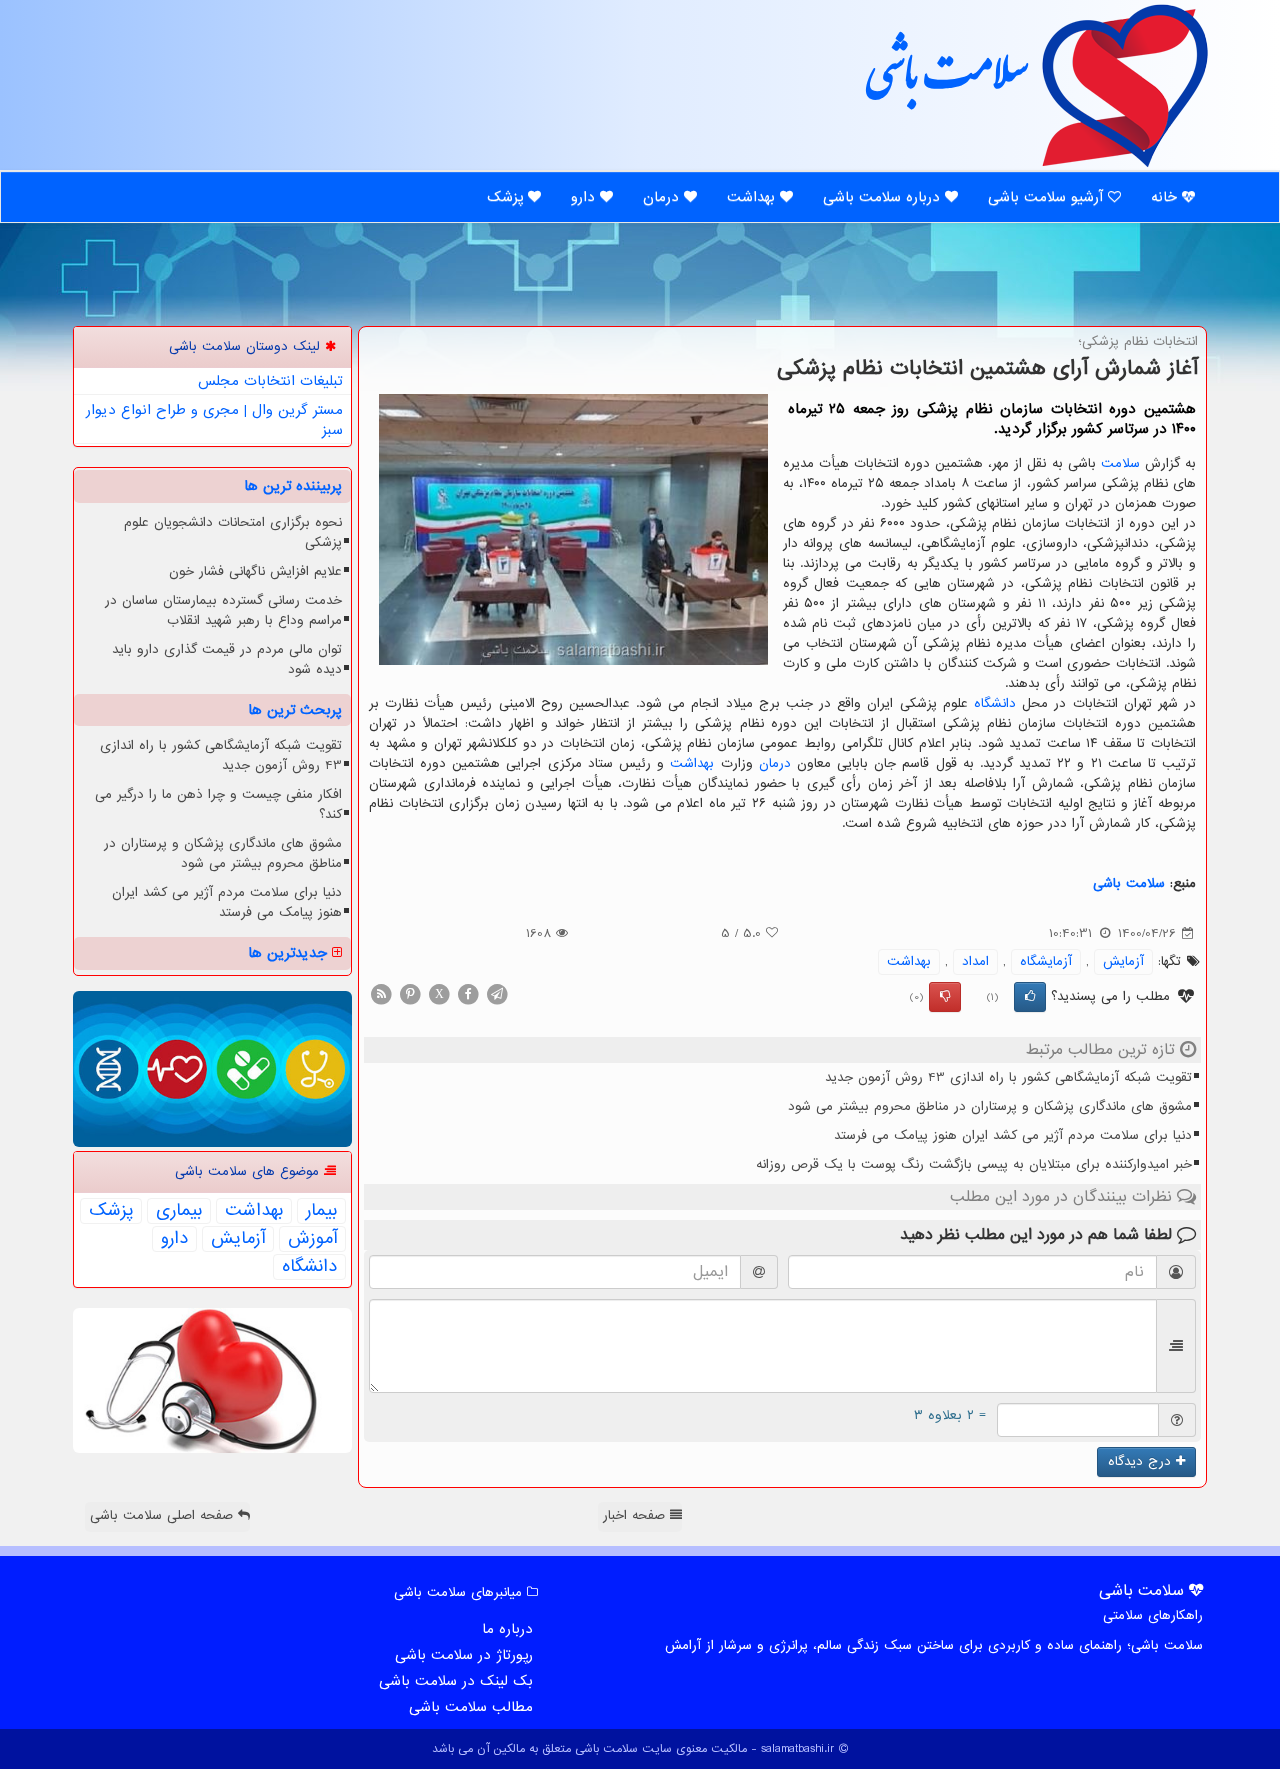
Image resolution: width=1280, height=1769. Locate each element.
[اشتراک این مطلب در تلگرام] (497, 993)
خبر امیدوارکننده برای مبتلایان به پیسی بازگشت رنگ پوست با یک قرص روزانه (974, 1164)
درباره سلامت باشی (884, 197)
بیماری (179, 1211)
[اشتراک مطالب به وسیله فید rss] (381, 993)
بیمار (321, 1211)
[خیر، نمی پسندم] (945, 997)
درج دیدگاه (1142, 1461)
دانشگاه (995, 703)
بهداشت (753, 197)
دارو (585, 197)
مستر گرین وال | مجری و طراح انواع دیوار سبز (214, 420)
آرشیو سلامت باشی (1048, 197)
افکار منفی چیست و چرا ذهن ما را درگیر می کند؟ (218, 804)
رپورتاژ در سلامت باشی (464, 1655)
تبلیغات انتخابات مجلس (270, 381)
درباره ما (507, 1629)
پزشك (111, 1211)
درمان (663, 197)
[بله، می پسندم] (1030, 997)
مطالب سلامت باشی (471, 1707)
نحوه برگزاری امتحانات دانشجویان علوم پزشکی (233, 532)
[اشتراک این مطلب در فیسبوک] (468, 993)
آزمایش (1123, 961)
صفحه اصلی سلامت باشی (164, 1515)
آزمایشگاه (1046, 961)
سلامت (1120, 463)
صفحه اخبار (636, 1515)
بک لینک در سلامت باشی (456, 1681)
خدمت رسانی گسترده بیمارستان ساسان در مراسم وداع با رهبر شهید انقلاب (223, 610)
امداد (975, 961)
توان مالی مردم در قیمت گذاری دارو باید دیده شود (227, 659)
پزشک (507, 197)
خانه (1166, 197)
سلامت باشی (945, 82)
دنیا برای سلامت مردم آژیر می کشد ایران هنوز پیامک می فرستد (1013, 1135)
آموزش (312, 1239)
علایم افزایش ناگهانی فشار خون (255, 571)
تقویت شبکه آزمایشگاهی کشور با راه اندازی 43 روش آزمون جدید (1008, 1077)
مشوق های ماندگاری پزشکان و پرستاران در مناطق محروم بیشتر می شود (990, 1106)
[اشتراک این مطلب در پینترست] (410, 993)
